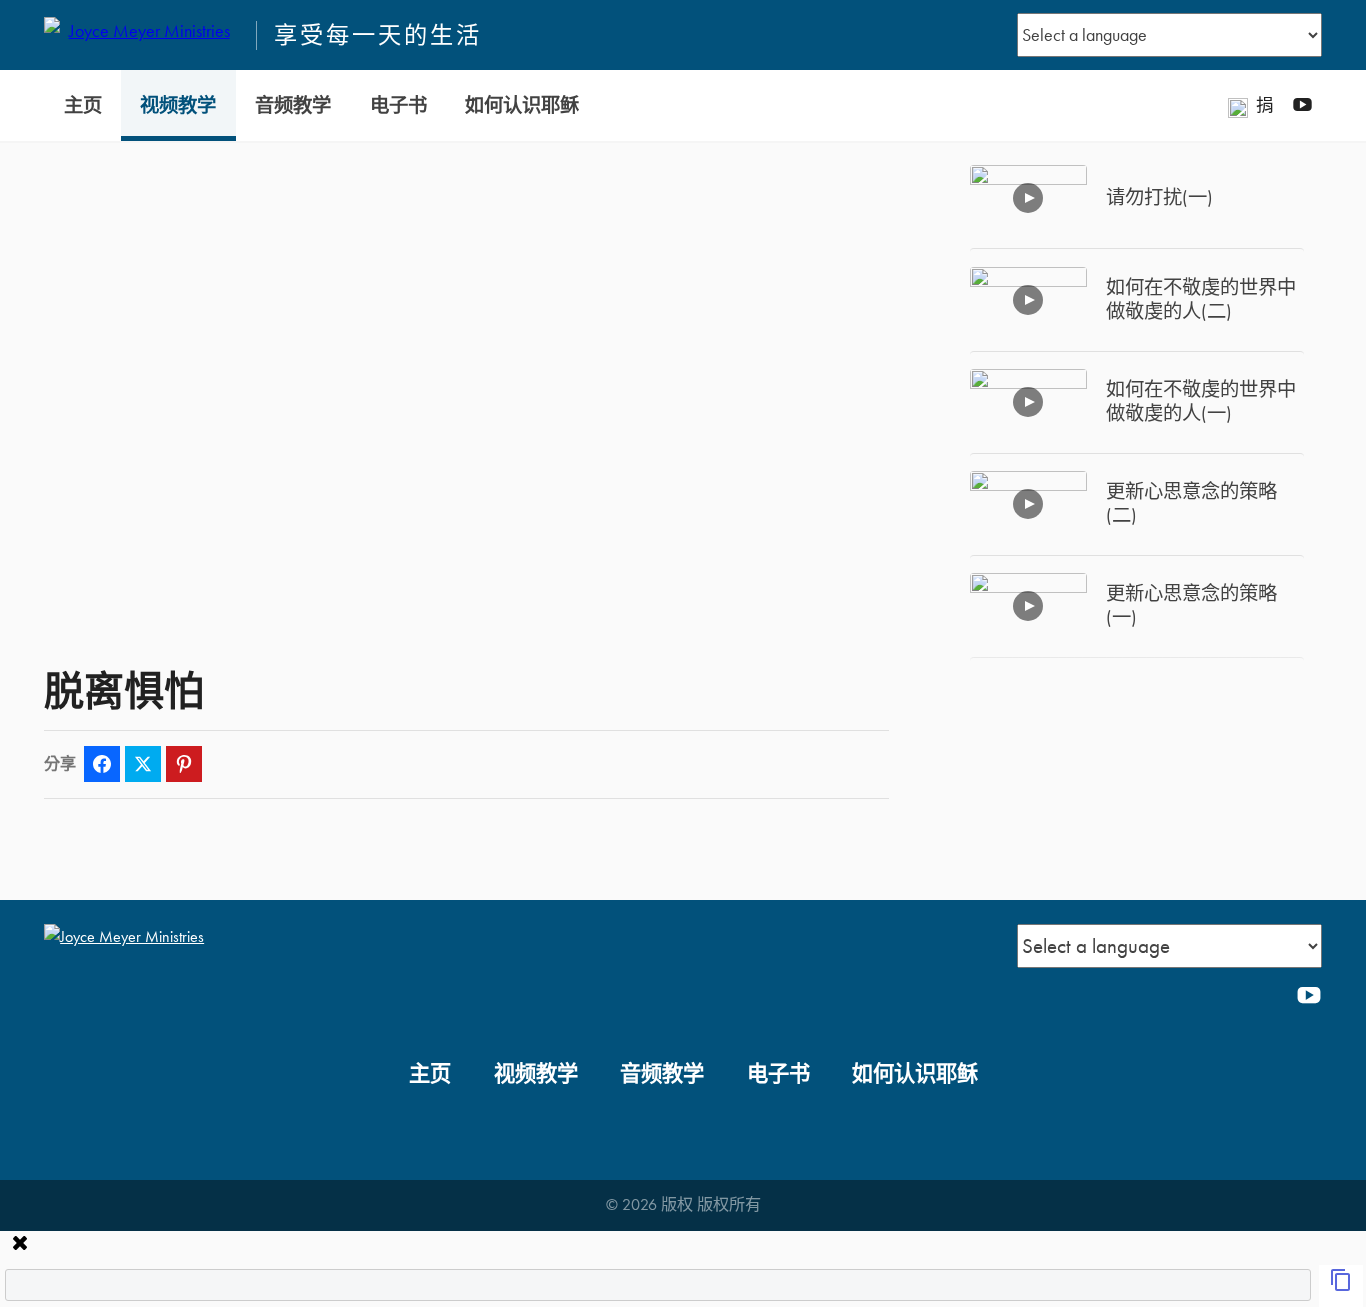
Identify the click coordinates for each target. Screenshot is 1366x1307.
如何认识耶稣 (522, 105)
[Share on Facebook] (102, 764)
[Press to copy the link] (1341, 1286)
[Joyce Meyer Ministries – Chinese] (141, 35)
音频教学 (293, 105)
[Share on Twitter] (143, 764)
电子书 (398, 105)
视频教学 (178, 105)
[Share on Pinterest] (184, 764)
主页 (83, 105)
